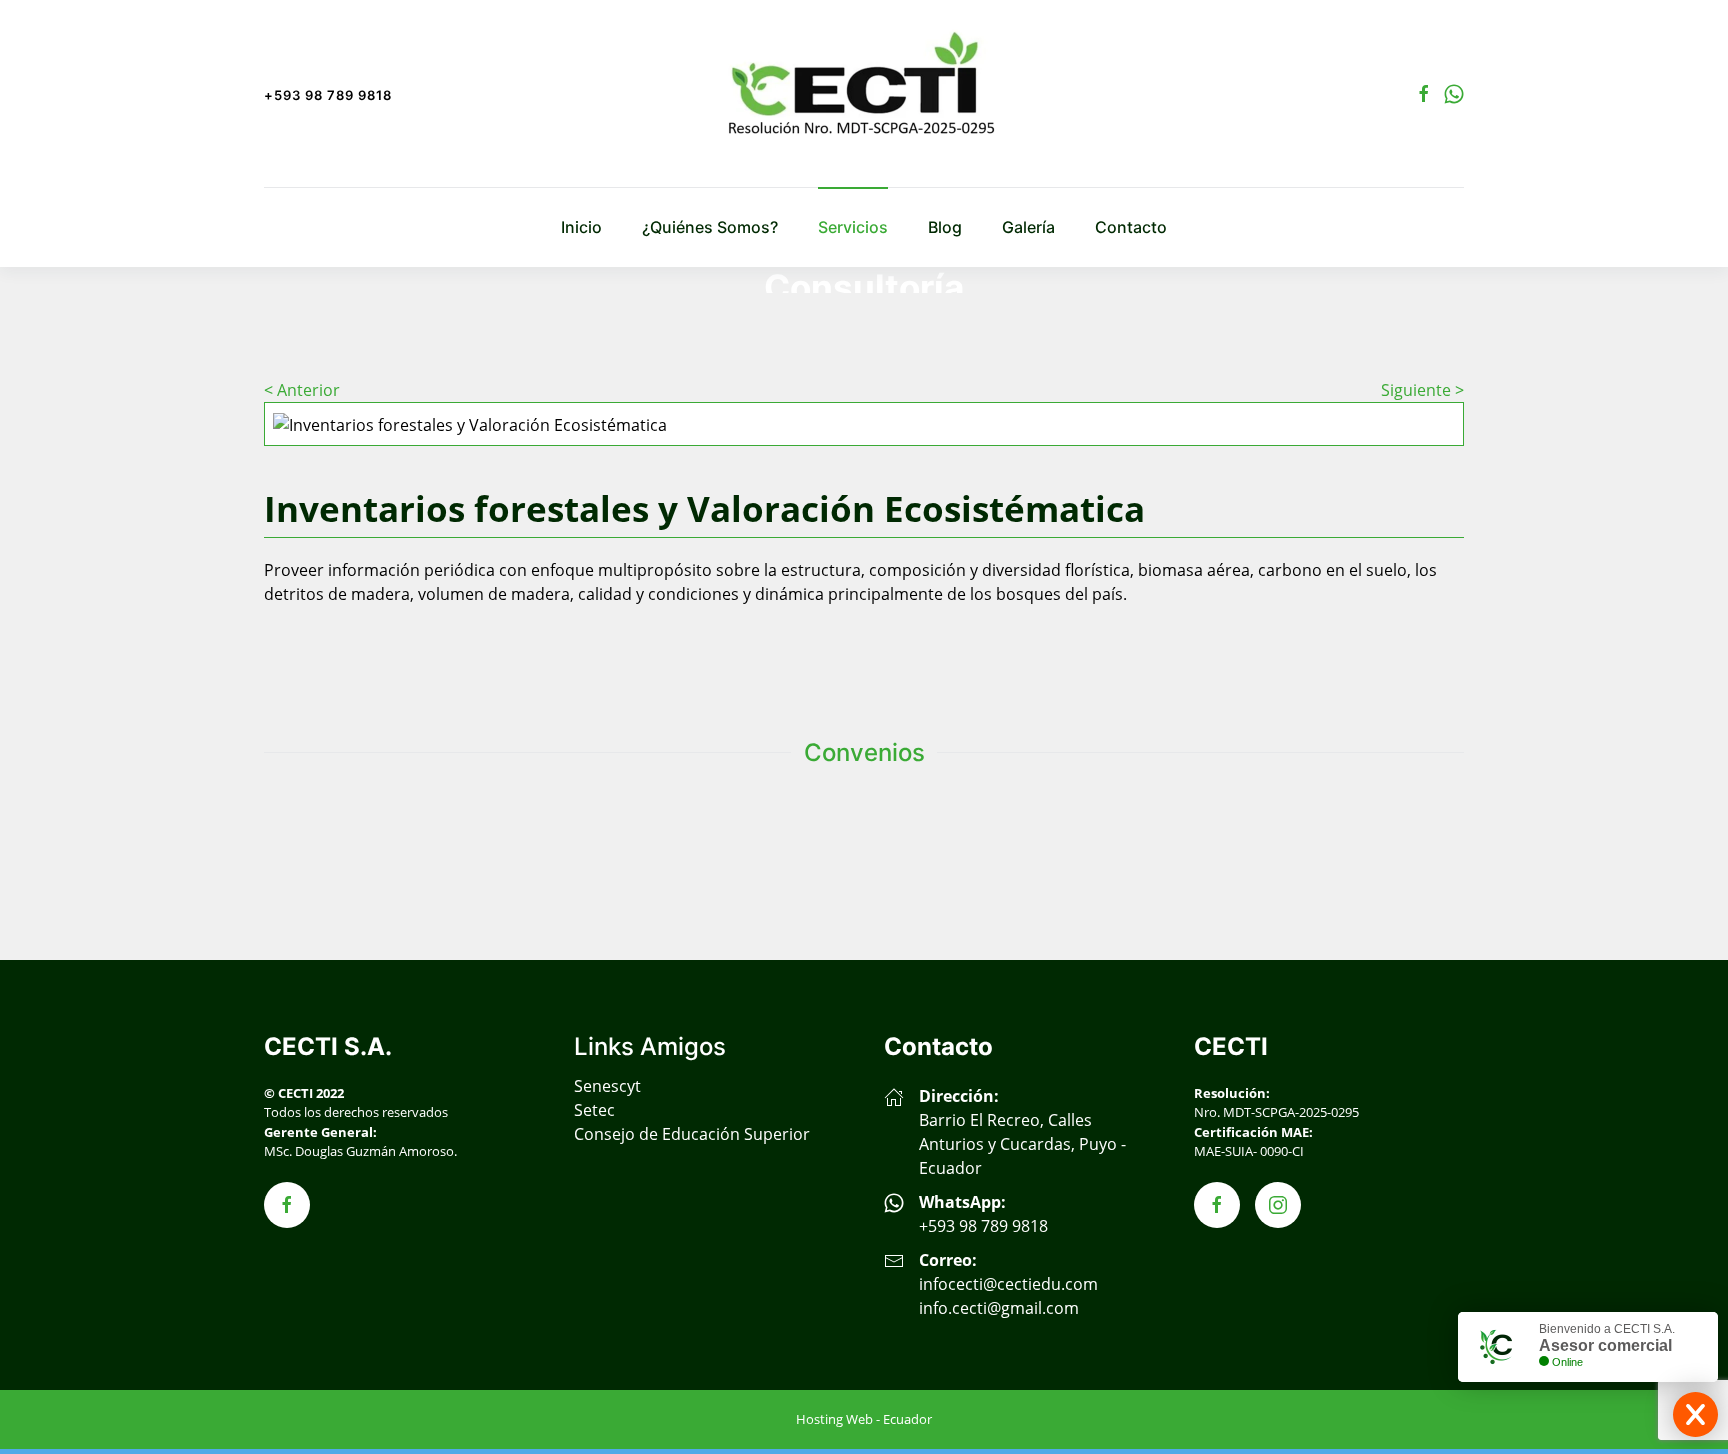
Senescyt (607, 1086)
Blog (945, 227)
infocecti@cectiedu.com (1008, 1284)
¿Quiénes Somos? (710, 227)
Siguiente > (1422, 390)
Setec (594, 1110)
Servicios (853, 227)
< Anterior (302, 390)
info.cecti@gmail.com (999, 1308)
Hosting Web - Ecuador (864, 1419)
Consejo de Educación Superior (692, 1134)
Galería (1028, 227)
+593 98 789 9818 (328, 95)
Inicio (581, 227)
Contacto (1131, 227)
